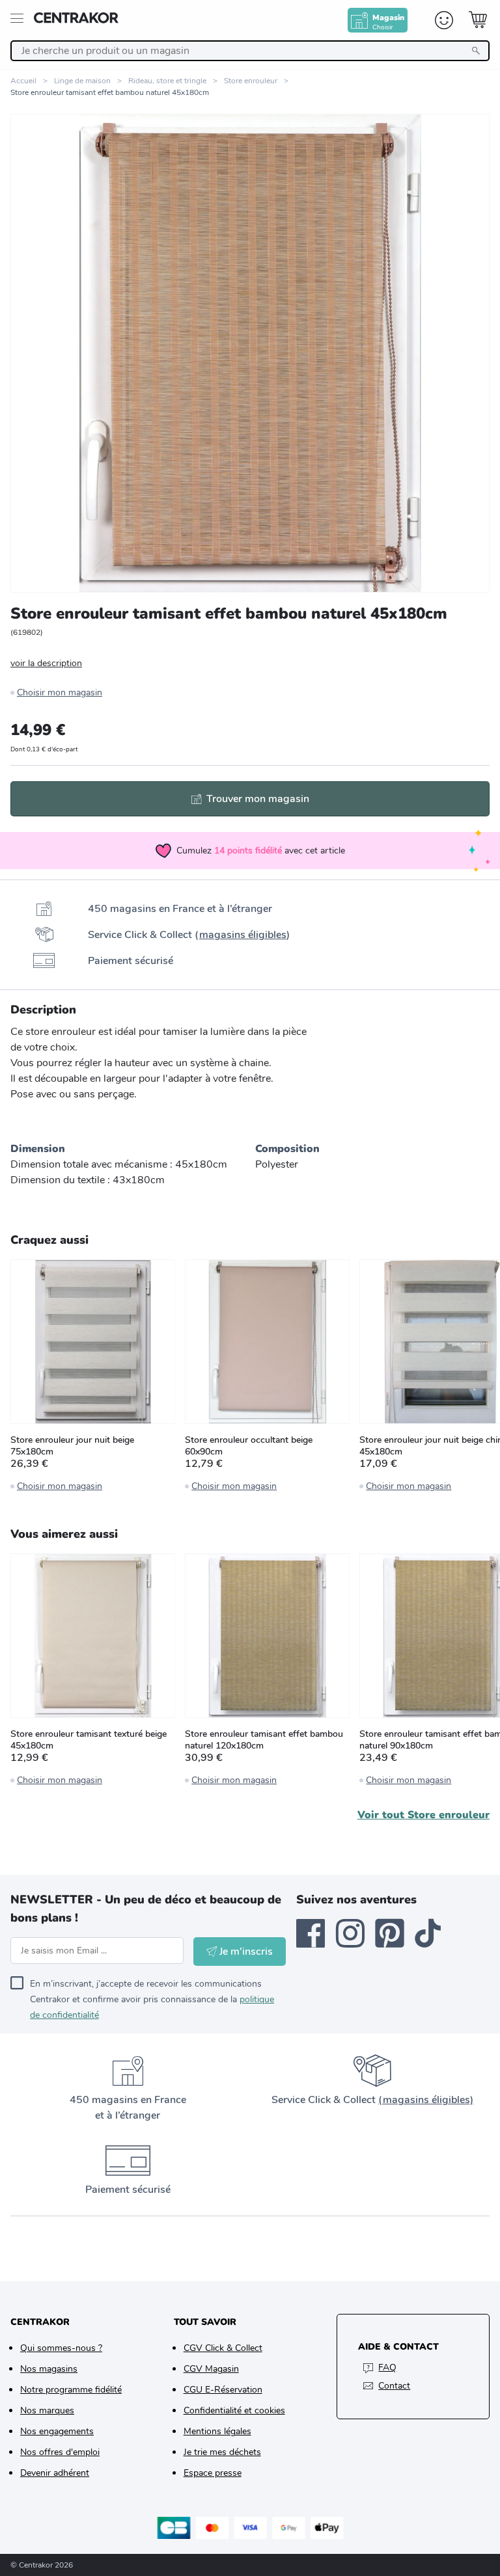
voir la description (46, 663)
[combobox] (250, 51)
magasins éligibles (243, 935)
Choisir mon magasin (60, 692)
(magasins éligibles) (426, 2100)
